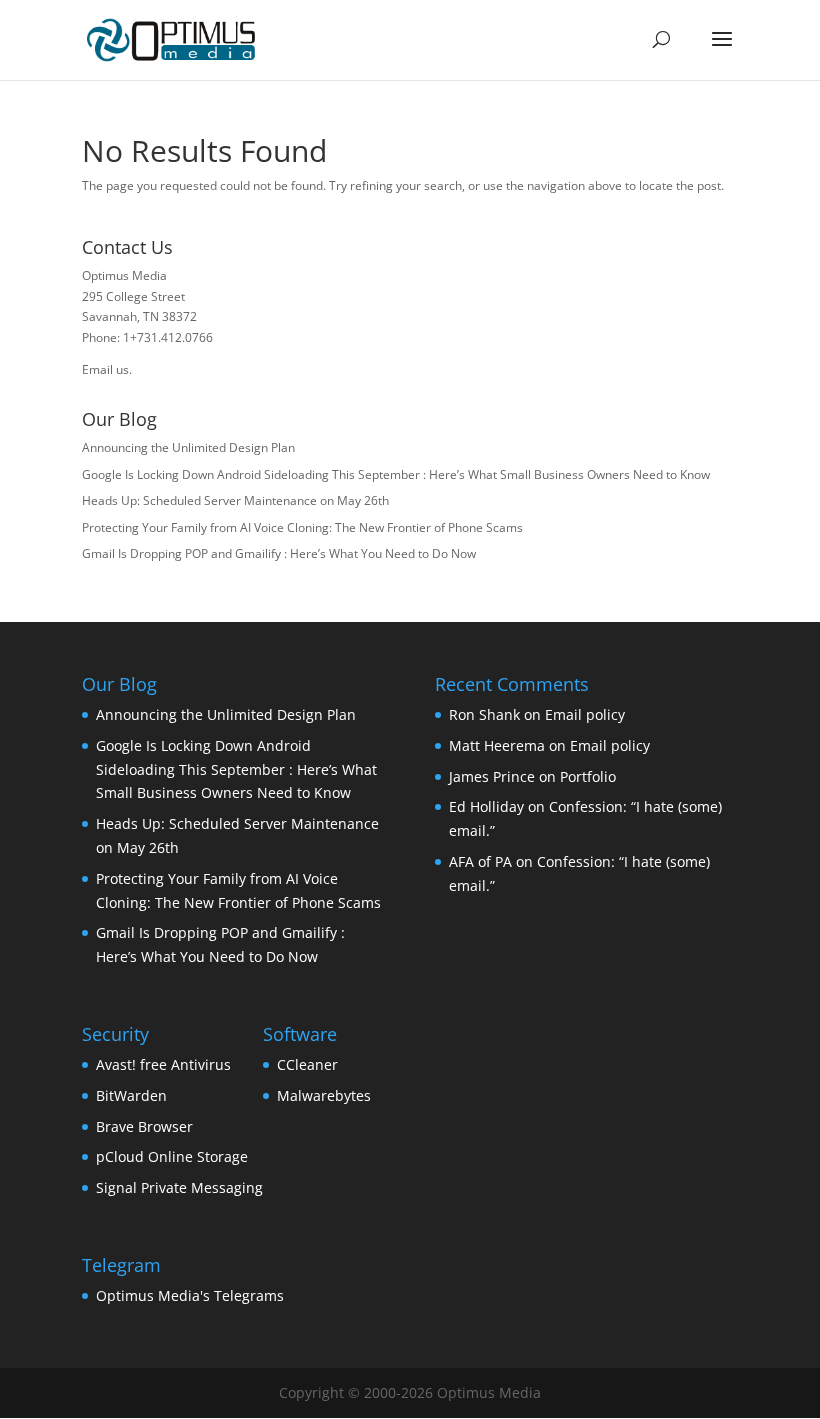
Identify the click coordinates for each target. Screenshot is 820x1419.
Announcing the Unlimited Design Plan (188, 447)
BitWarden (131, 1095)
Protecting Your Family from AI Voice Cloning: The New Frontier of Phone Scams (302, 527)
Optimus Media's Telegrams (190, 1295)
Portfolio (588, 776)
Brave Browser (144, 1126)
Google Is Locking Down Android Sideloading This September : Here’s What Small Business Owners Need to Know (396, 474)
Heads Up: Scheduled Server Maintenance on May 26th (235, 500)
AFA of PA (480, 861)
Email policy (585, 714)
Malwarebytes (324, 1095)
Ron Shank (484, 714)
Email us (105, 369)
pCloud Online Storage (172, 1156)
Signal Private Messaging (179, 1187)
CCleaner (307, 1064)
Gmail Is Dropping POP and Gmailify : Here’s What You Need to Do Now (279, 553)
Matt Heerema (497, 745)
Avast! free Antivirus (163, 1064)
